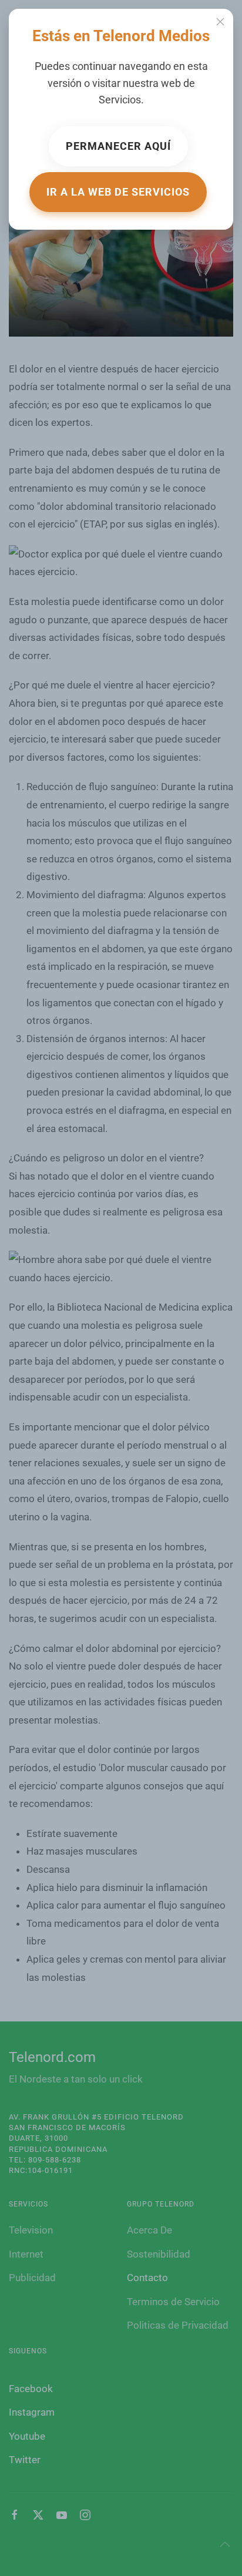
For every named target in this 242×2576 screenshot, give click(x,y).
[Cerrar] (220, 22)
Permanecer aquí (118, 146)
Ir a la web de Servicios (118, 192)
